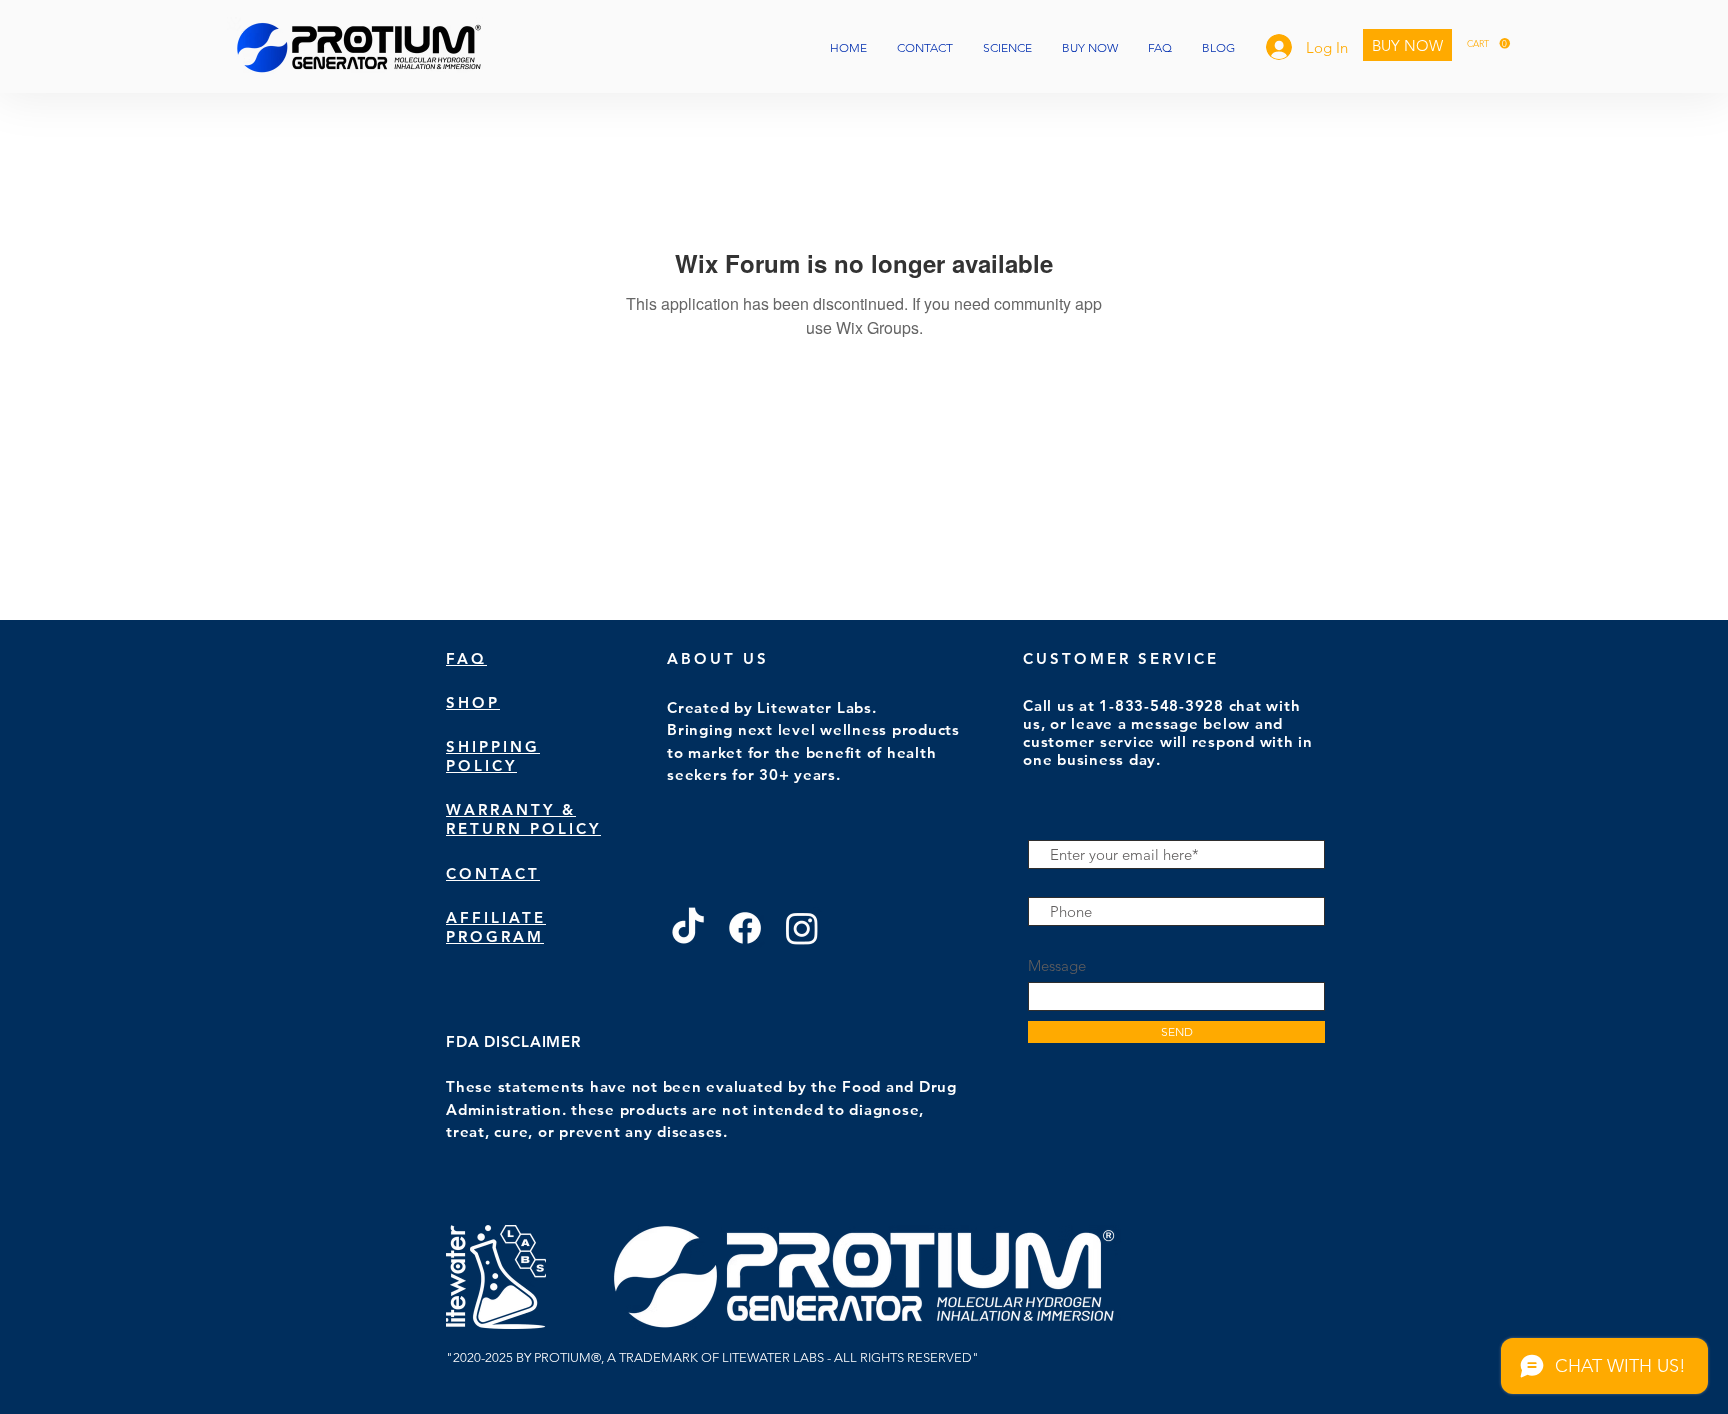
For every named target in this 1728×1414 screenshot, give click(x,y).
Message (1057, 965)
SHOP (473, 702)
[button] (1488, 43)
